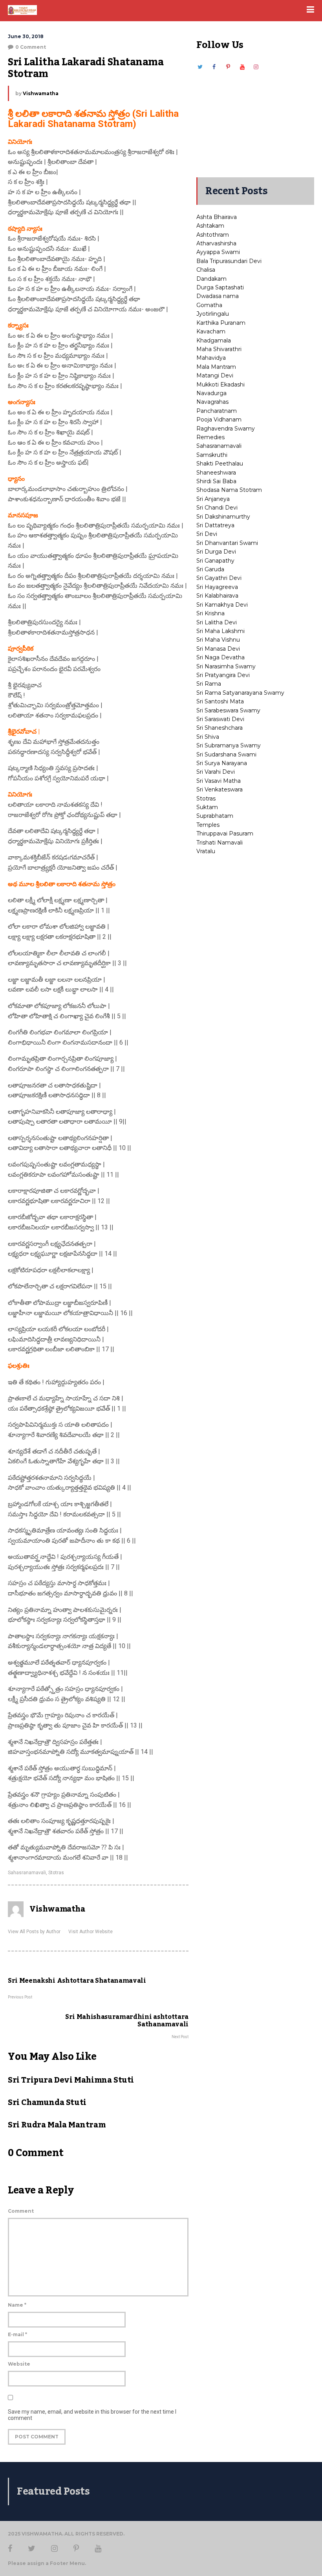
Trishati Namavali (220, 843)
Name (17, 2305)
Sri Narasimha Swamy (226, 666)
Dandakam (211, 279)
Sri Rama (209, 684)
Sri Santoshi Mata (220, 701)
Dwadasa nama (218, 296)
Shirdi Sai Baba (216, 481)
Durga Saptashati (220, 287)
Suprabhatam (215, 816)
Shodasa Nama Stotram (229, 490)
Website (19, 2364)
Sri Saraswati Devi (220, 719)
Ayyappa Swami (218, 252)
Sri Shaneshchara (220, 728)
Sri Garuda (210, 569)
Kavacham (211, 331)
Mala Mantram (216, 367)
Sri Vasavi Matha (219, 781)
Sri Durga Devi (216, 552)
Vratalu (206, 851)
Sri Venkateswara (220, 789)
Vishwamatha (41, 93)
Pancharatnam (217, 411)
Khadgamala (214, 340)
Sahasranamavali (27, 1873)
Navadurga (211, 393)
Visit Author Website (91, 1932)
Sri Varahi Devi (216, 772)
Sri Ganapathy (215, 561)
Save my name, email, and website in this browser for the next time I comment (92, 2415)
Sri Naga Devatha (220, 657)
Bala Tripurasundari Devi (229, 261)
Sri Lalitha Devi (217, 622)
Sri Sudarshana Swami (226, 754)
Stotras (56, 1873)
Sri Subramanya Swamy (229, 745)
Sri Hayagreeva (217, 587)
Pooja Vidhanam (219, 420)
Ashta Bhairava (217, 217)
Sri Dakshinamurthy (223, 517)
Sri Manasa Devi (218, 649)
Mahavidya (211, 358)
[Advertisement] (255, 120)
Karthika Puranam (221, 323)
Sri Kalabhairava (217, 596)
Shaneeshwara (216, 473)
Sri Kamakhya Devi (222, 605)
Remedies (210, 437)
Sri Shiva (208, 737)
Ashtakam (210, 226)
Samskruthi (212, 455)
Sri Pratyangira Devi (223, 675)
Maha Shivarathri (219, 349)
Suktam (207, 807)
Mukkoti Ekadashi (220, 385)
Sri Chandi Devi (217, 508)
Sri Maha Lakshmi (220, 631)
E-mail (17, 2334)
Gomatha (209, 305)
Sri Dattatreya (215, 525)
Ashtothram (213, 235)
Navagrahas (212, 402)
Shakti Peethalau (220, 464)
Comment (21, 2211)
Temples (208, 825)
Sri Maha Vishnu (218, 640)
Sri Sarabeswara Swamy (228, 710)
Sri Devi (207, 534)
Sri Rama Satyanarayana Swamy (240, 693)
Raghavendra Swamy (226, 429)
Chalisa (206, 270)
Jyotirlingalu (213, 314)
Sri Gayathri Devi (219, 578)
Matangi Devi (215, 375)
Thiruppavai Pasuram (225, 834)
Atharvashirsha (216, 243)
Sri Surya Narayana (222, 763)
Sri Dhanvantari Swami (227, 543)
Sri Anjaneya (213, 499)
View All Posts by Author (34, 1932)
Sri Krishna (210, 613)
